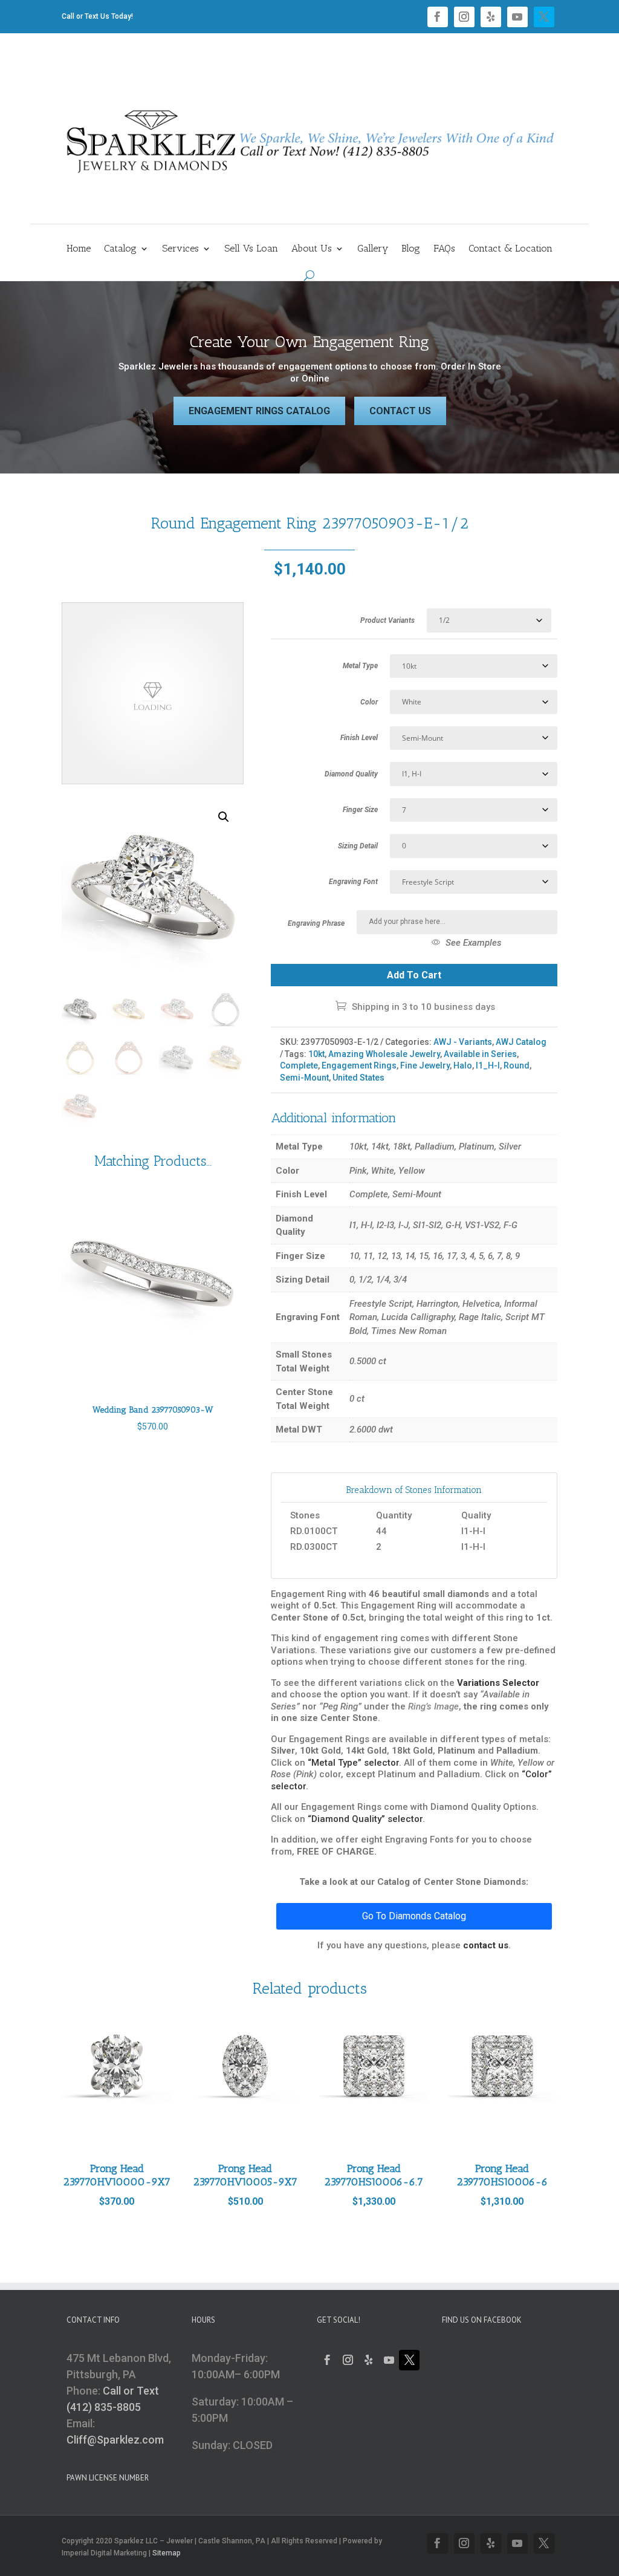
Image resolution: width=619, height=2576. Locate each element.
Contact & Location (510, 249)
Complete (299, 1065)
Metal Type (360, 666)
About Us (312, 249)
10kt (316, 1054)
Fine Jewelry (425, 1065)
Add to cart (414, 975)
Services (180, 249)
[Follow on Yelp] (491, 17)
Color (369, 702)
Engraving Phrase (316, 923)
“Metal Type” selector (353, 1763)
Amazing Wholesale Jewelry (384, 1054)
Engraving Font (353, 882)
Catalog (120, 249)
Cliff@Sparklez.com (115, 2440)
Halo (463, 1065)
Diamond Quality (351, 774)
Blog (411, 249)
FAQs (444, 249)
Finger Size (360, 810)
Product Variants (387, 620)
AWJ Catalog (521, 1042)
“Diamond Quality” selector (365, 1819)
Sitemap (167, 2553)
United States (358, 1078)
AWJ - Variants (463, 1042)
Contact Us (400, 411)
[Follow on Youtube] (517, 17)
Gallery (373, 249)
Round (517, 1065)
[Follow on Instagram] (464, 17)
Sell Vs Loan (251, 249)
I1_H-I (488, 1065)
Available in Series (480, 1054)
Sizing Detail (358, 846)
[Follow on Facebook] (438, 17)
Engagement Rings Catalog (259, 411)
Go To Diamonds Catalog (414, 1916)
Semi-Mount (304, 1078)
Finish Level (359, 738)
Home (79, 249)
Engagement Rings (359, 1065)
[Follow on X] (544, 17)
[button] (224, 817)
